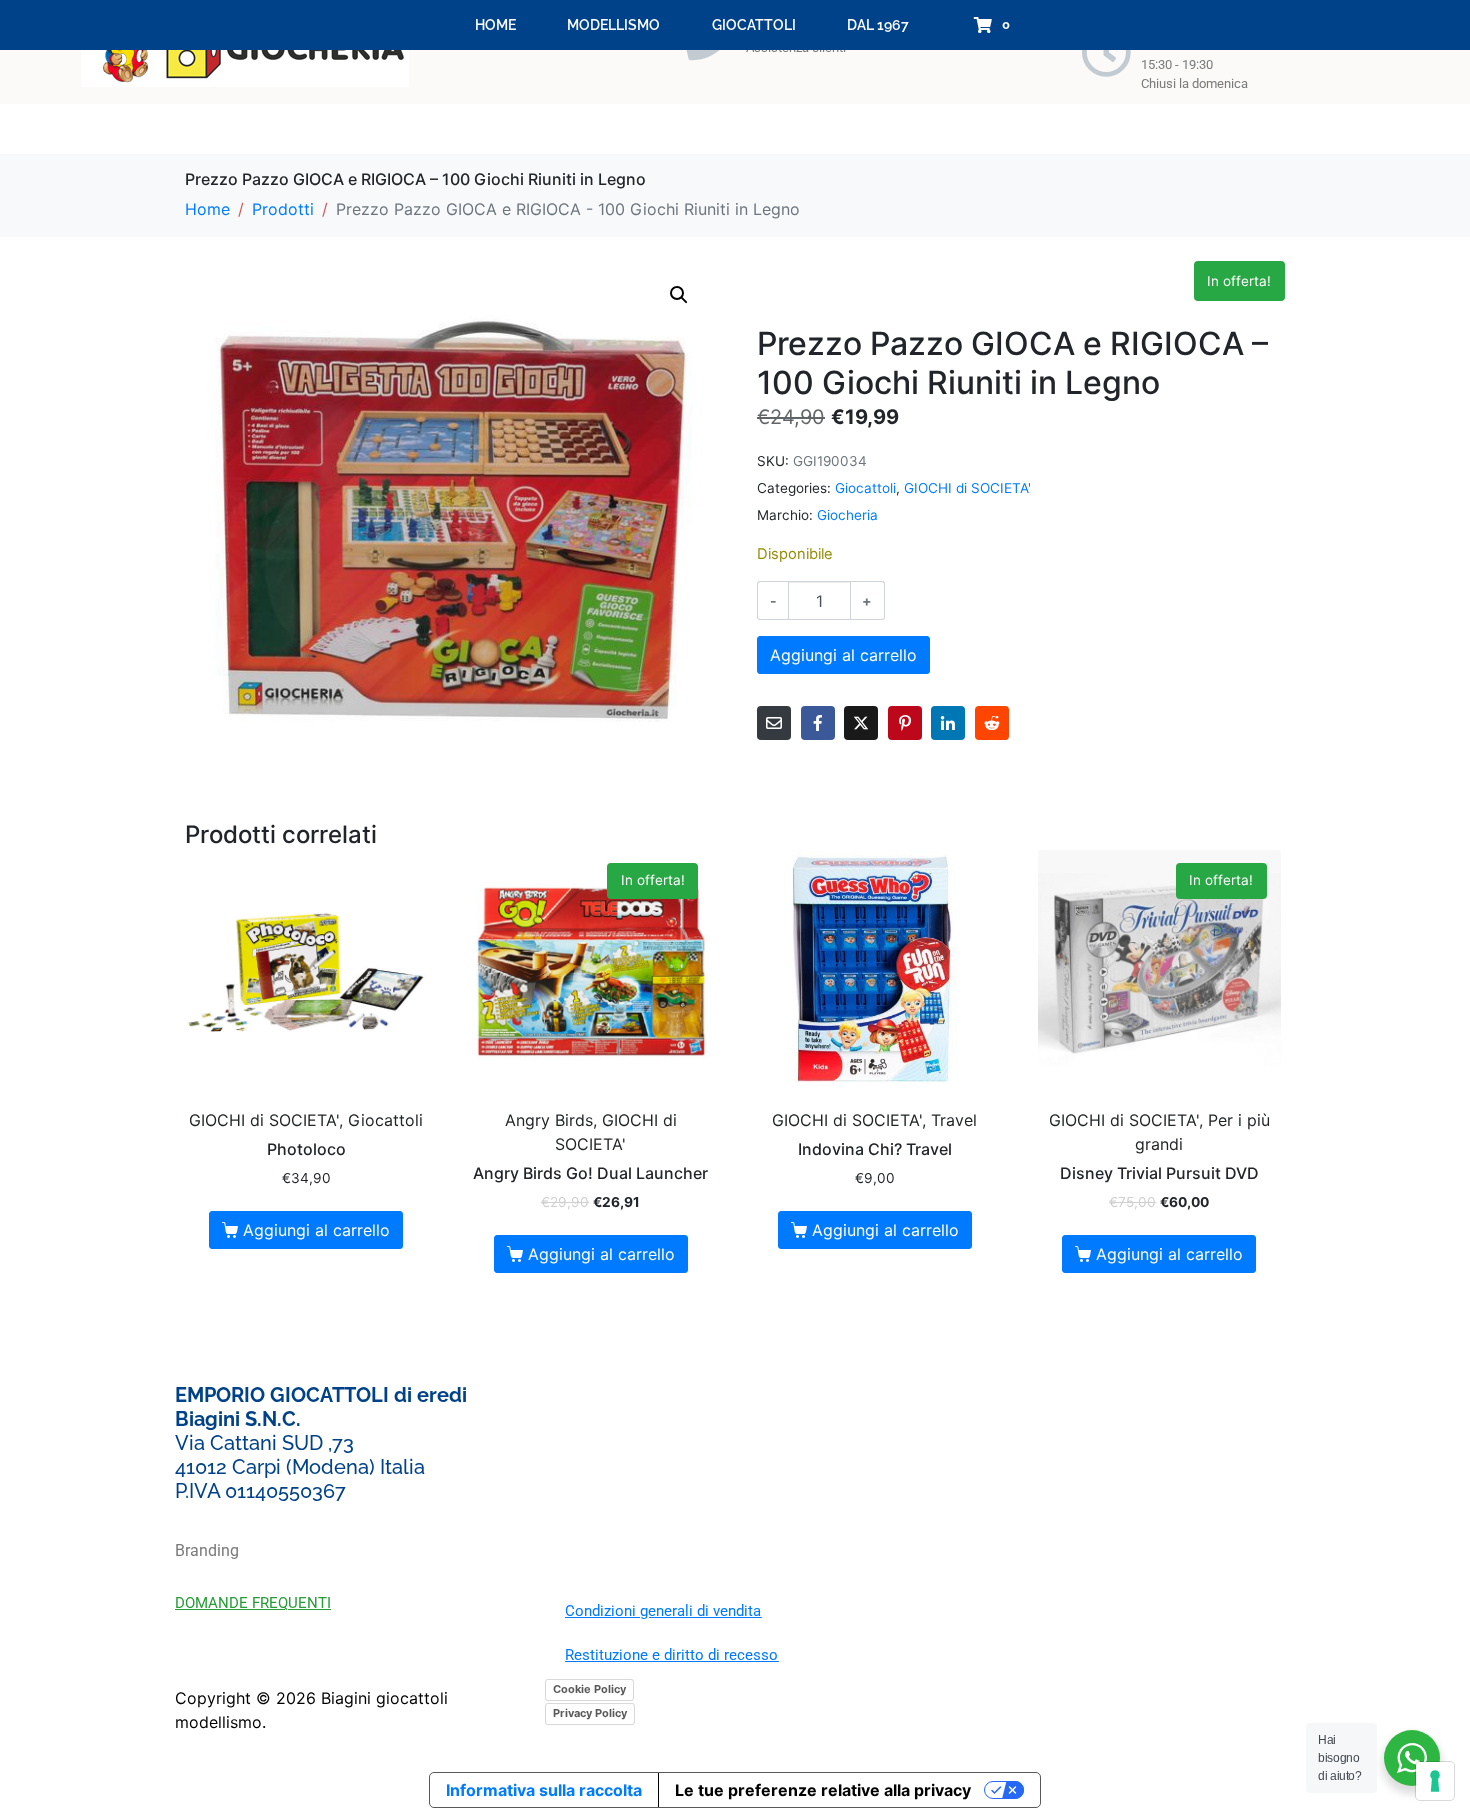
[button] (679, 295)
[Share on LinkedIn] (948, 723)
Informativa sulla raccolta (544, 1790)
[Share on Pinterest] (905, 723)
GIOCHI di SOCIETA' (967, 488)
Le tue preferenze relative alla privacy (823, 1790)
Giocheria (847, 515)
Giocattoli (754, 25)
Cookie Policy (589, 1689)
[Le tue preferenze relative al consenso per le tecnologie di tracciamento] (1435, 1781)
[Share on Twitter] (861, 723)
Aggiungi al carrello (843, 655)
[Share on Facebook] (818, 723)
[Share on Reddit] (992, 723)
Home (495, 25)
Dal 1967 (878, 25)
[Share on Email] (774, 723)
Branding (207, 1550)
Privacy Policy (590, 1713)
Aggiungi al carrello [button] (316, 1230)
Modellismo (613, 25)
